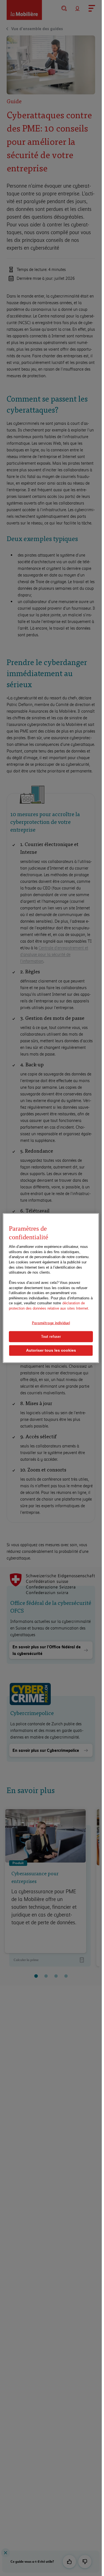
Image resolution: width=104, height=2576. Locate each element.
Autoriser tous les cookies (51, 1350)
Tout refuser (51, 1336)
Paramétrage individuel (51, 1323)
